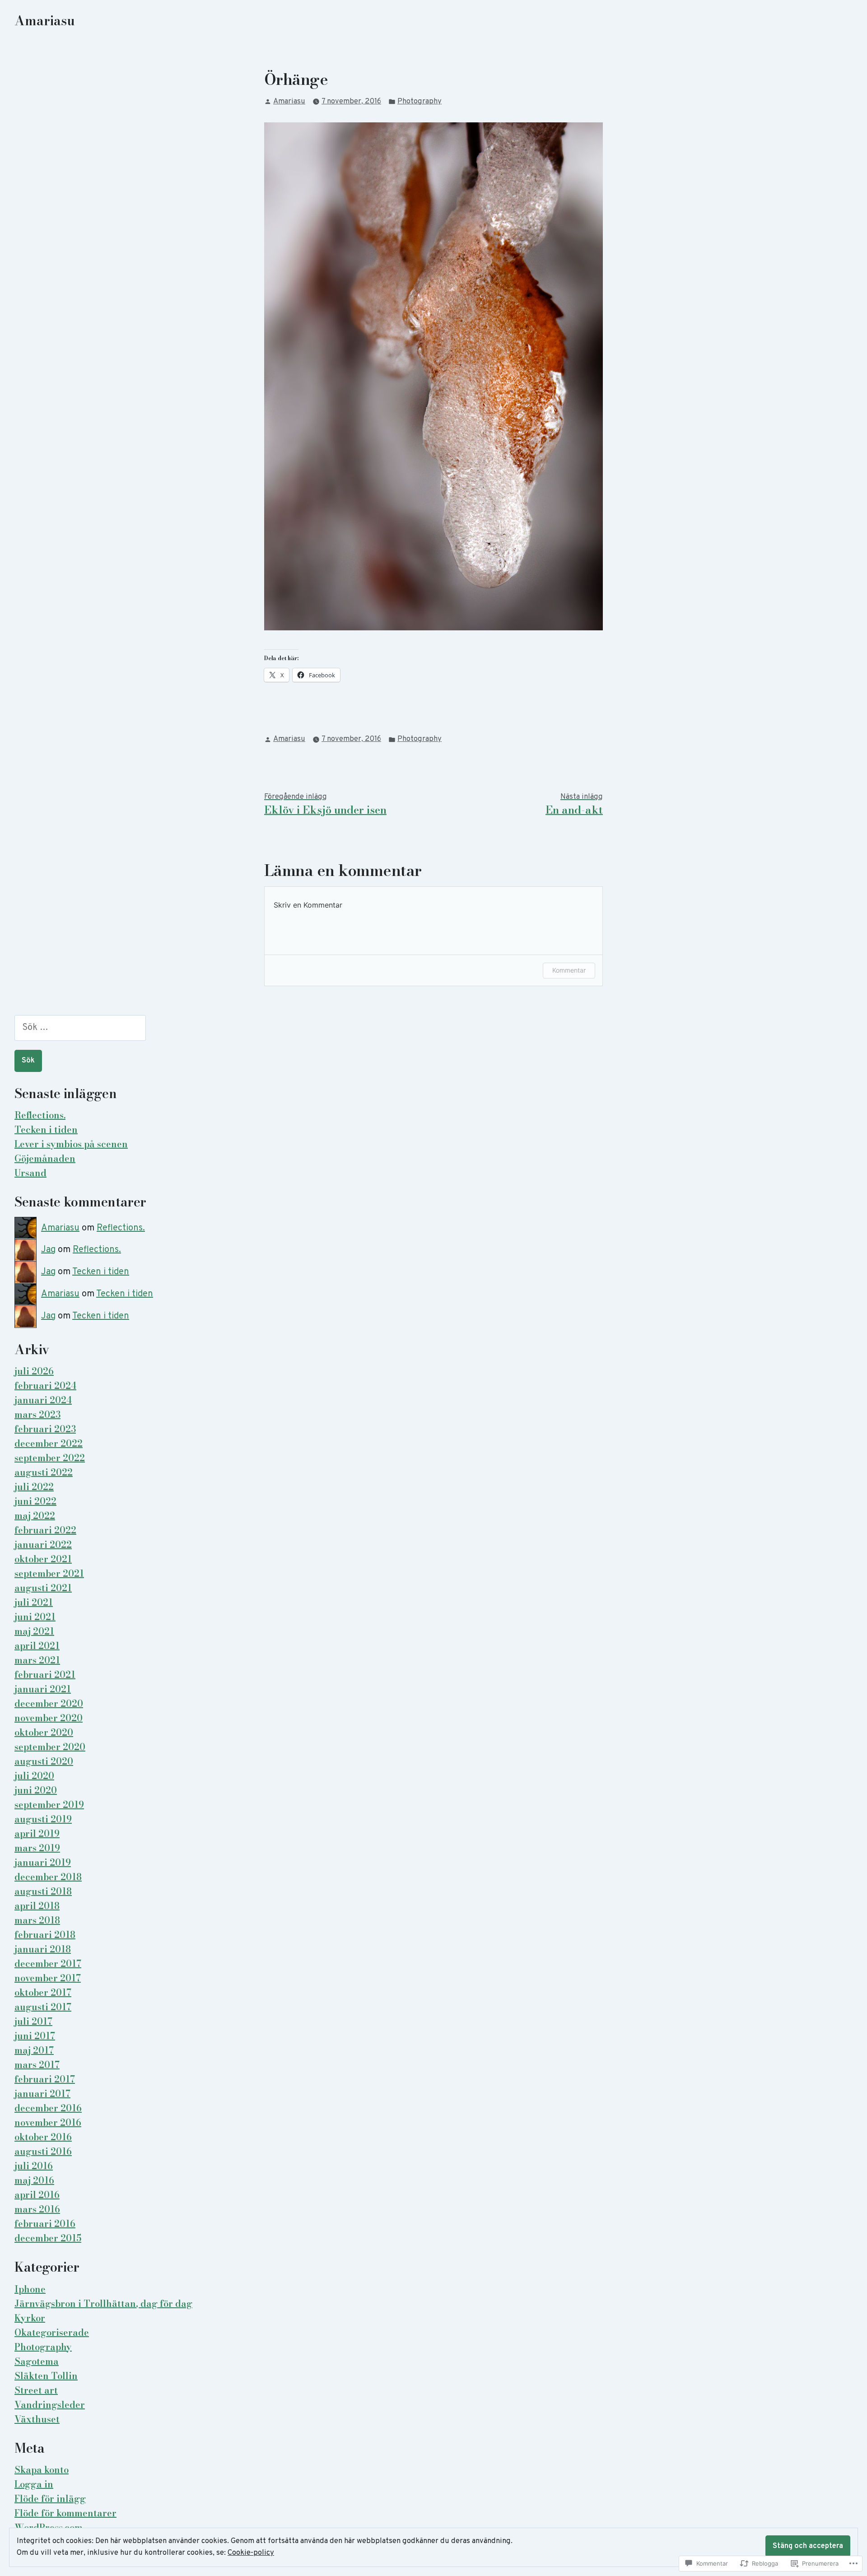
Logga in (34, 2484)
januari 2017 (42, 2094)
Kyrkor (30, 2318)
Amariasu (45, 21)
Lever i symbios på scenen (71, 1144)
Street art (36, 2390)
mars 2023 (37, 1414)
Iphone (30, 2289)
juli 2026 (34, 1371)
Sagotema (37, 2361)
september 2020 (50, 1747)
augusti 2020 (44, 1761)
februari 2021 (45, 1675)
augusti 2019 (43, 1819)
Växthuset (37, 2419)
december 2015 (48, 2238)
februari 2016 (45, 2224)
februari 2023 (45, 1429)
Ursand (30, 1173)
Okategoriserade (52, 2332)
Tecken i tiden (46, 1130)
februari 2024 (45, 1386)
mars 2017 (37, 2065)
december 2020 (49, 1703)
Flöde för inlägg (50, 2499)
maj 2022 (35, 1516)
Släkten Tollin (46, 2376)
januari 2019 (43, 1862)
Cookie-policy (251, 2553)
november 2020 (49, 1718)
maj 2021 (34, 1631)
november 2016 (48, 2122)
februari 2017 (45, 2079)
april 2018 (37, 1906)
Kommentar (569, 970)
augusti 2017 (43, 2007)
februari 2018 (45, 1935)
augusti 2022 (44, 1472)
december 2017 (48, 1963)
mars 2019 (37, 1848)
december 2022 (49, 1443)
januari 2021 (43, 1689)
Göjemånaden (45, 1158)
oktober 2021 (43, 1559)
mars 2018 (37, 1920)
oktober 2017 (43, 1992)
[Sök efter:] (80, 1028)
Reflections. (40, 1115)
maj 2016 (34, 2180)
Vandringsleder (50, 2405)
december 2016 (48, 2108)
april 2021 (37, 1646)
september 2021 (49, 1573)
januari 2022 (43, 1544)
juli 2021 (34, 1602)
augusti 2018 (43, 1891)
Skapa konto (42, 2470)
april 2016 (37, 2195)
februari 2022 (45, 1530)
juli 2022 (34, 1487)
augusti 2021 (43, 1588)
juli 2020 (34, 1776)
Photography (420, 101)
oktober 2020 (44, 1732)
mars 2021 (37, 1660)
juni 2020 (36, 1790)
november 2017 (48, 1978)
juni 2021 (35, 1617)
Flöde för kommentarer (65, 2513)
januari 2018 (43, 1949)
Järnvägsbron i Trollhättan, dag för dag (103, 2303)
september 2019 (49, 1805)
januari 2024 (43, 1400)
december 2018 (48, 1877)
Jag (48, 1250)
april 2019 (37, 1833)
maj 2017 (34, 2050)
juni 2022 (35, 1501)
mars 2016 (37, 2209)
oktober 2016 (43, 2137)
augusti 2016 (43, 2151)
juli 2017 (33, 2021)
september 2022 (50, 1458)
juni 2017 (35, 2036)
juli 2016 (34, 2166)
